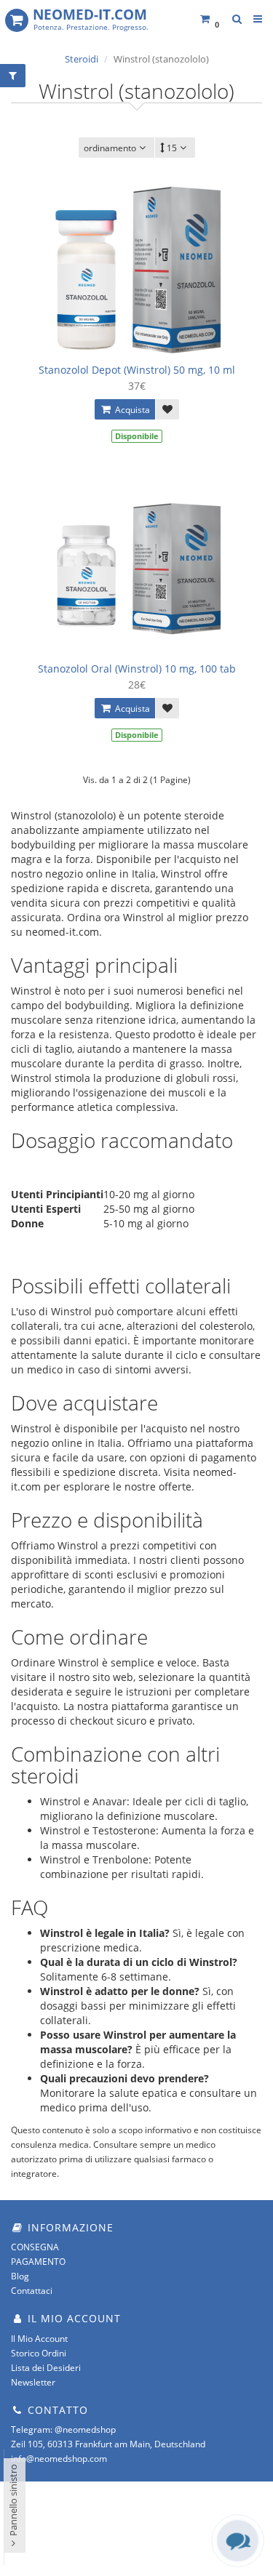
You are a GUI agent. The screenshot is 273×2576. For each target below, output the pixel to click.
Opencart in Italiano (108, 2532)
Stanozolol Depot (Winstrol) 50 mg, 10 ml (137, 370)
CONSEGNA (35, 2247)
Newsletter (33, 2382)
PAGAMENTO (38, 2262)
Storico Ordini (39, 2353)
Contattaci (32, 2291)
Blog (20, 2276)
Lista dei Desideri (46, 2368)
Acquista (131, 410)
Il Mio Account (39, 2339)
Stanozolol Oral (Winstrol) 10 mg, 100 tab (137, 669)
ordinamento (110, 148)
